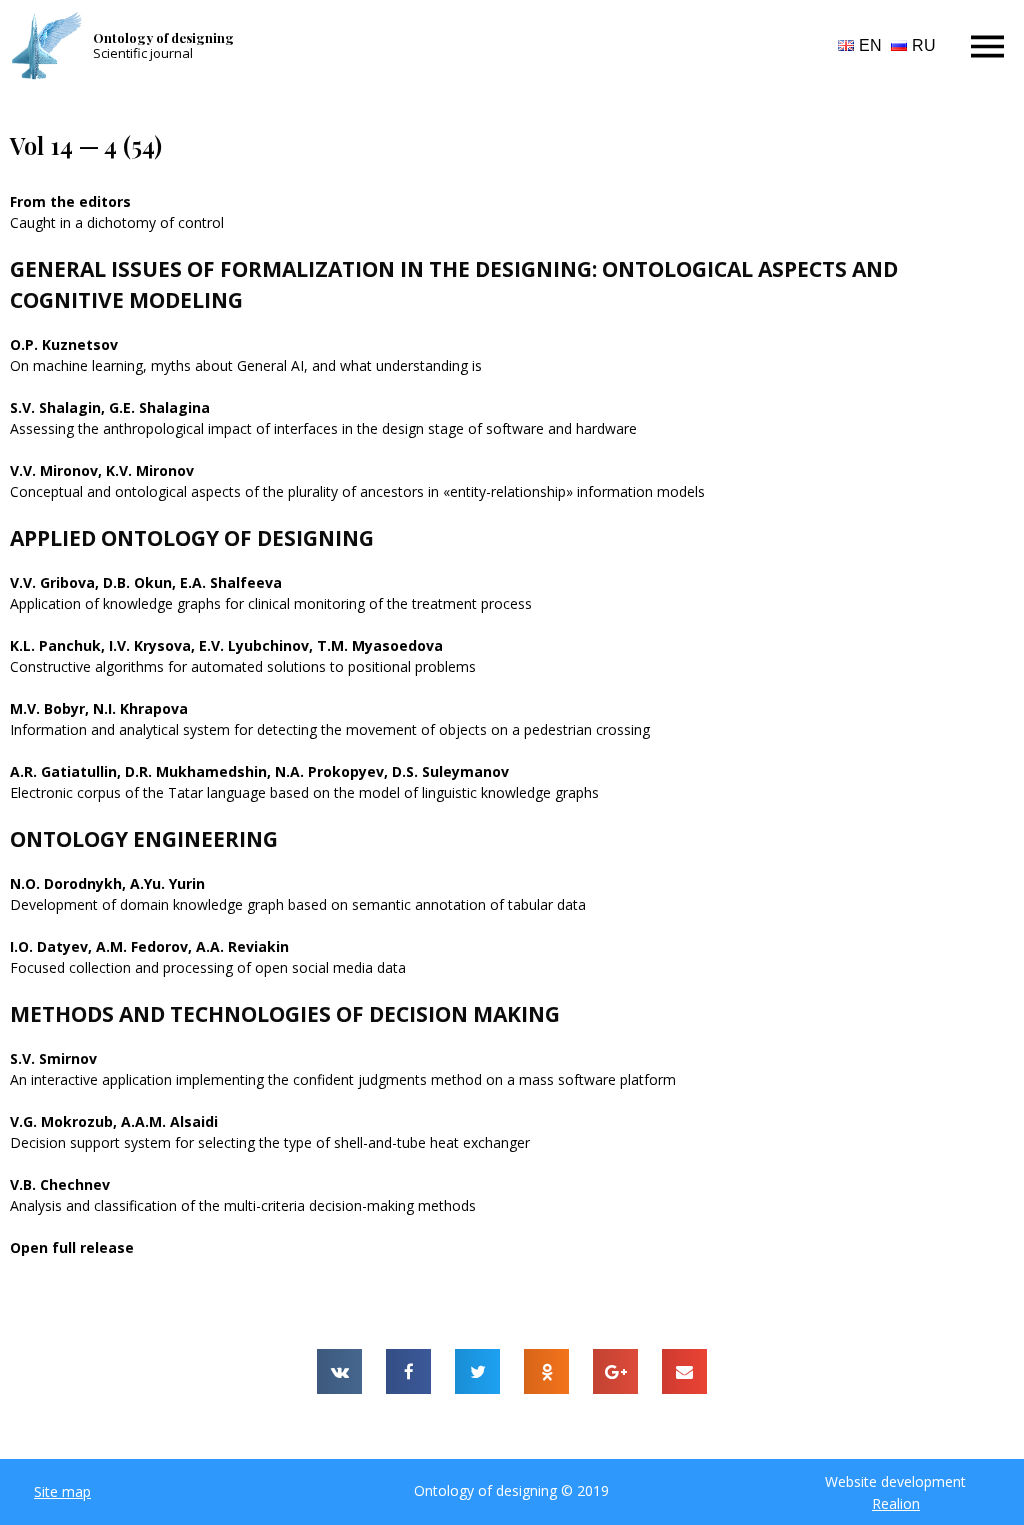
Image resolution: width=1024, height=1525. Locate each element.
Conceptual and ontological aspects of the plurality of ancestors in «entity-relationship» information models (357, 491)
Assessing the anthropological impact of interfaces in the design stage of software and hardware (323, 428)
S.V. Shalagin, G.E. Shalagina (110, 407)
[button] (62, 1492)
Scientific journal (143, 53)
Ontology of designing (163, 37)
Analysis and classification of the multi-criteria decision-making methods (243, 1205)
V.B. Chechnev (60, 1184)
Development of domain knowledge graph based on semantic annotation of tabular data (298, 904)
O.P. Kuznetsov (64, 344)
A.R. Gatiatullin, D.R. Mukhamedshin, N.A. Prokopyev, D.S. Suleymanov (259, 771)
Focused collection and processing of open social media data (208, 967)
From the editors (70, 201)
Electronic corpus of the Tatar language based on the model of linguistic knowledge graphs (304, 792)
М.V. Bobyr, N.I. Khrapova (99, 708)
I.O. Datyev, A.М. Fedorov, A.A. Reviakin (149, 946)
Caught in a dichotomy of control (117, 222)
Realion (896, 1503)
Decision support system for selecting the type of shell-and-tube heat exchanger (270, 1142)
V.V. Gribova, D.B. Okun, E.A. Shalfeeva (146, 582)
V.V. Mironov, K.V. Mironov (102, 470)
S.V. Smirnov (53, 1058)
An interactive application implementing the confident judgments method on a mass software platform (343, 1079)
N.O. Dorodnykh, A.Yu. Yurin (107, 883)
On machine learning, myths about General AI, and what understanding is (246, 365)
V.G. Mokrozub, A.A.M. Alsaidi (114, 1121)
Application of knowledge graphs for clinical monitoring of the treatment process (271, 603)
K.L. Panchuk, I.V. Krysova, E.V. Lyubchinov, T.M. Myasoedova (226, 645)
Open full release (72, 1247)
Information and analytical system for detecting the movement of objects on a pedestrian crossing (330, 729)
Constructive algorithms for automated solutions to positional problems (243, 666)
